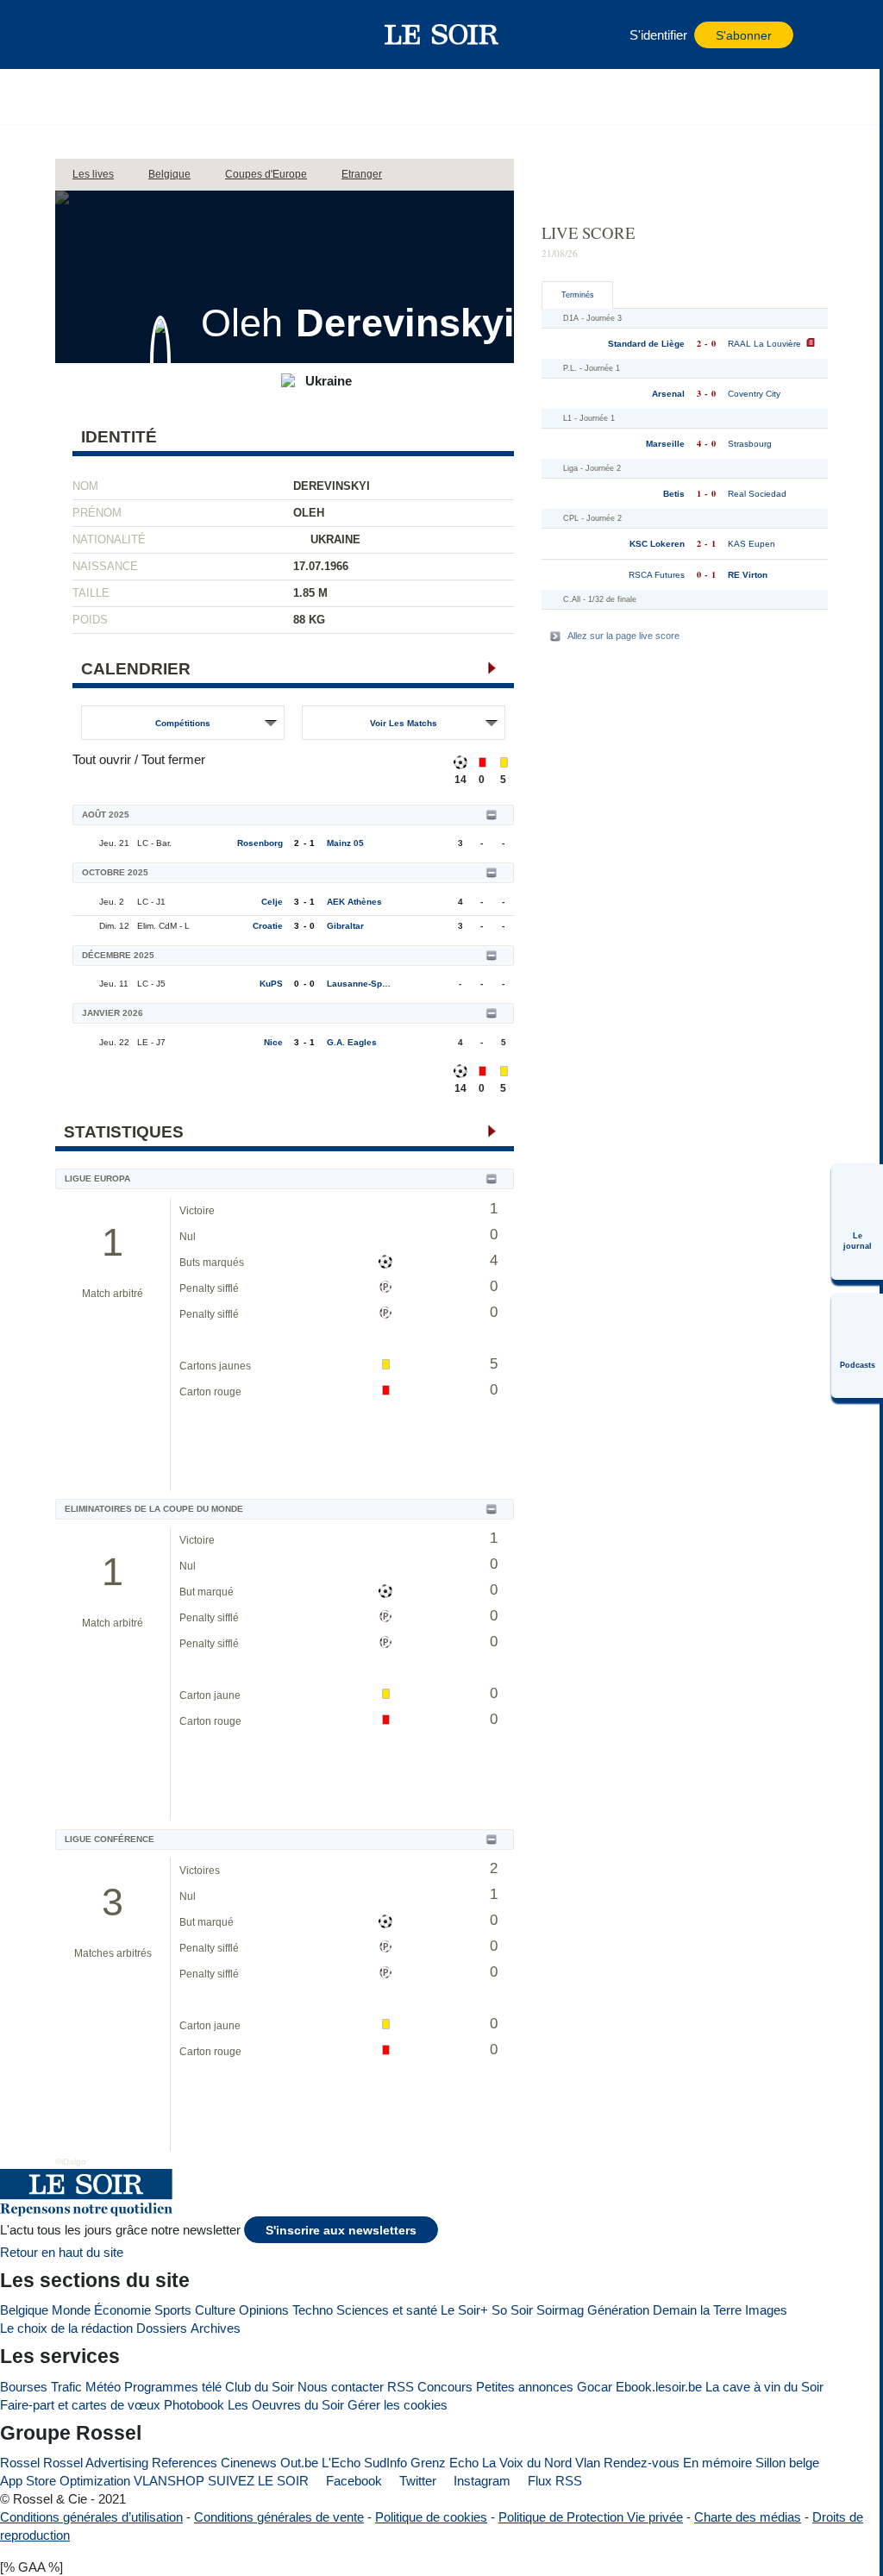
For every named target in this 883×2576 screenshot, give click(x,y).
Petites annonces (525, 2387)
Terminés (578, 295)
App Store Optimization (65, 2481)
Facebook (352, 2481)
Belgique (24, 2310)
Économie (122, 2310)
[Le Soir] (442, 34)
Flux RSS (553, 2481)
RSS (401, 2387)
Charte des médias (748, 2517)
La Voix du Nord (527, 2463)
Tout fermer (173, 759)
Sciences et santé (387, 2310)
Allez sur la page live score (623, 636)
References (185, 2463)
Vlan (588, 2463)
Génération (618, 2310)
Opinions (264, 2310)
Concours (445, 2387)
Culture (215, 2310)
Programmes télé (173, 2387)
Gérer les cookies (398, 2405)
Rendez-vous (642, 2463)
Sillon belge (787, 2463)
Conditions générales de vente (279, 2517)
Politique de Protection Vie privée (591, 2517)
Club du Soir (260, 2387)
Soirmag (560, 2310)
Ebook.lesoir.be (659, 2387)
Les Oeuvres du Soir (286, 2405)
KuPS (271, 984)
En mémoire (717, 2463)
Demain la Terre (697, 2310)
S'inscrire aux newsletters (341, 2231)
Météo (103, 2387)
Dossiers (162, 2328)
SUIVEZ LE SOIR (258, 2481)
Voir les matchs (404, 723)
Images (766, 2310)
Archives (216, 2328)
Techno (313, 2310)
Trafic (66, 2387)
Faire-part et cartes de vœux (80, 2405)
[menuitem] (857, 1222)
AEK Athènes (354, 902)
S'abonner (744, 36)
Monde (71, 2310)
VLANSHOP (169, 2481)
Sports (173, 2310)
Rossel (20, 2463)
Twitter (416, 2481)
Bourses (24, 2387)
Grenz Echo (445, 2463)
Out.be (299, 2463)
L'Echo (341, 2463)
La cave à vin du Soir (764, 2387)
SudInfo (385, 2463)
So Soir (512, 2310)
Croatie (268, 926)
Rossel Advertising (96, 2463)
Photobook (194, 2405)
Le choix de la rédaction (66, 2328)
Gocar (595, 2387)
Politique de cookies (431, 2517)
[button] (111, 34)
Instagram (480, 2481)
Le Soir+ (464, 2310)
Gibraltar (345, 926)
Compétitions (183, 723)
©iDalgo (71, 2162)
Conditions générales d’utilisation (91, 2517)
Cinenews (249, 2463)
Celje (272, 902)
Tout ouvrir (102, 759)
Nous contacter (341, 2387)
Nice (273, 1042)
